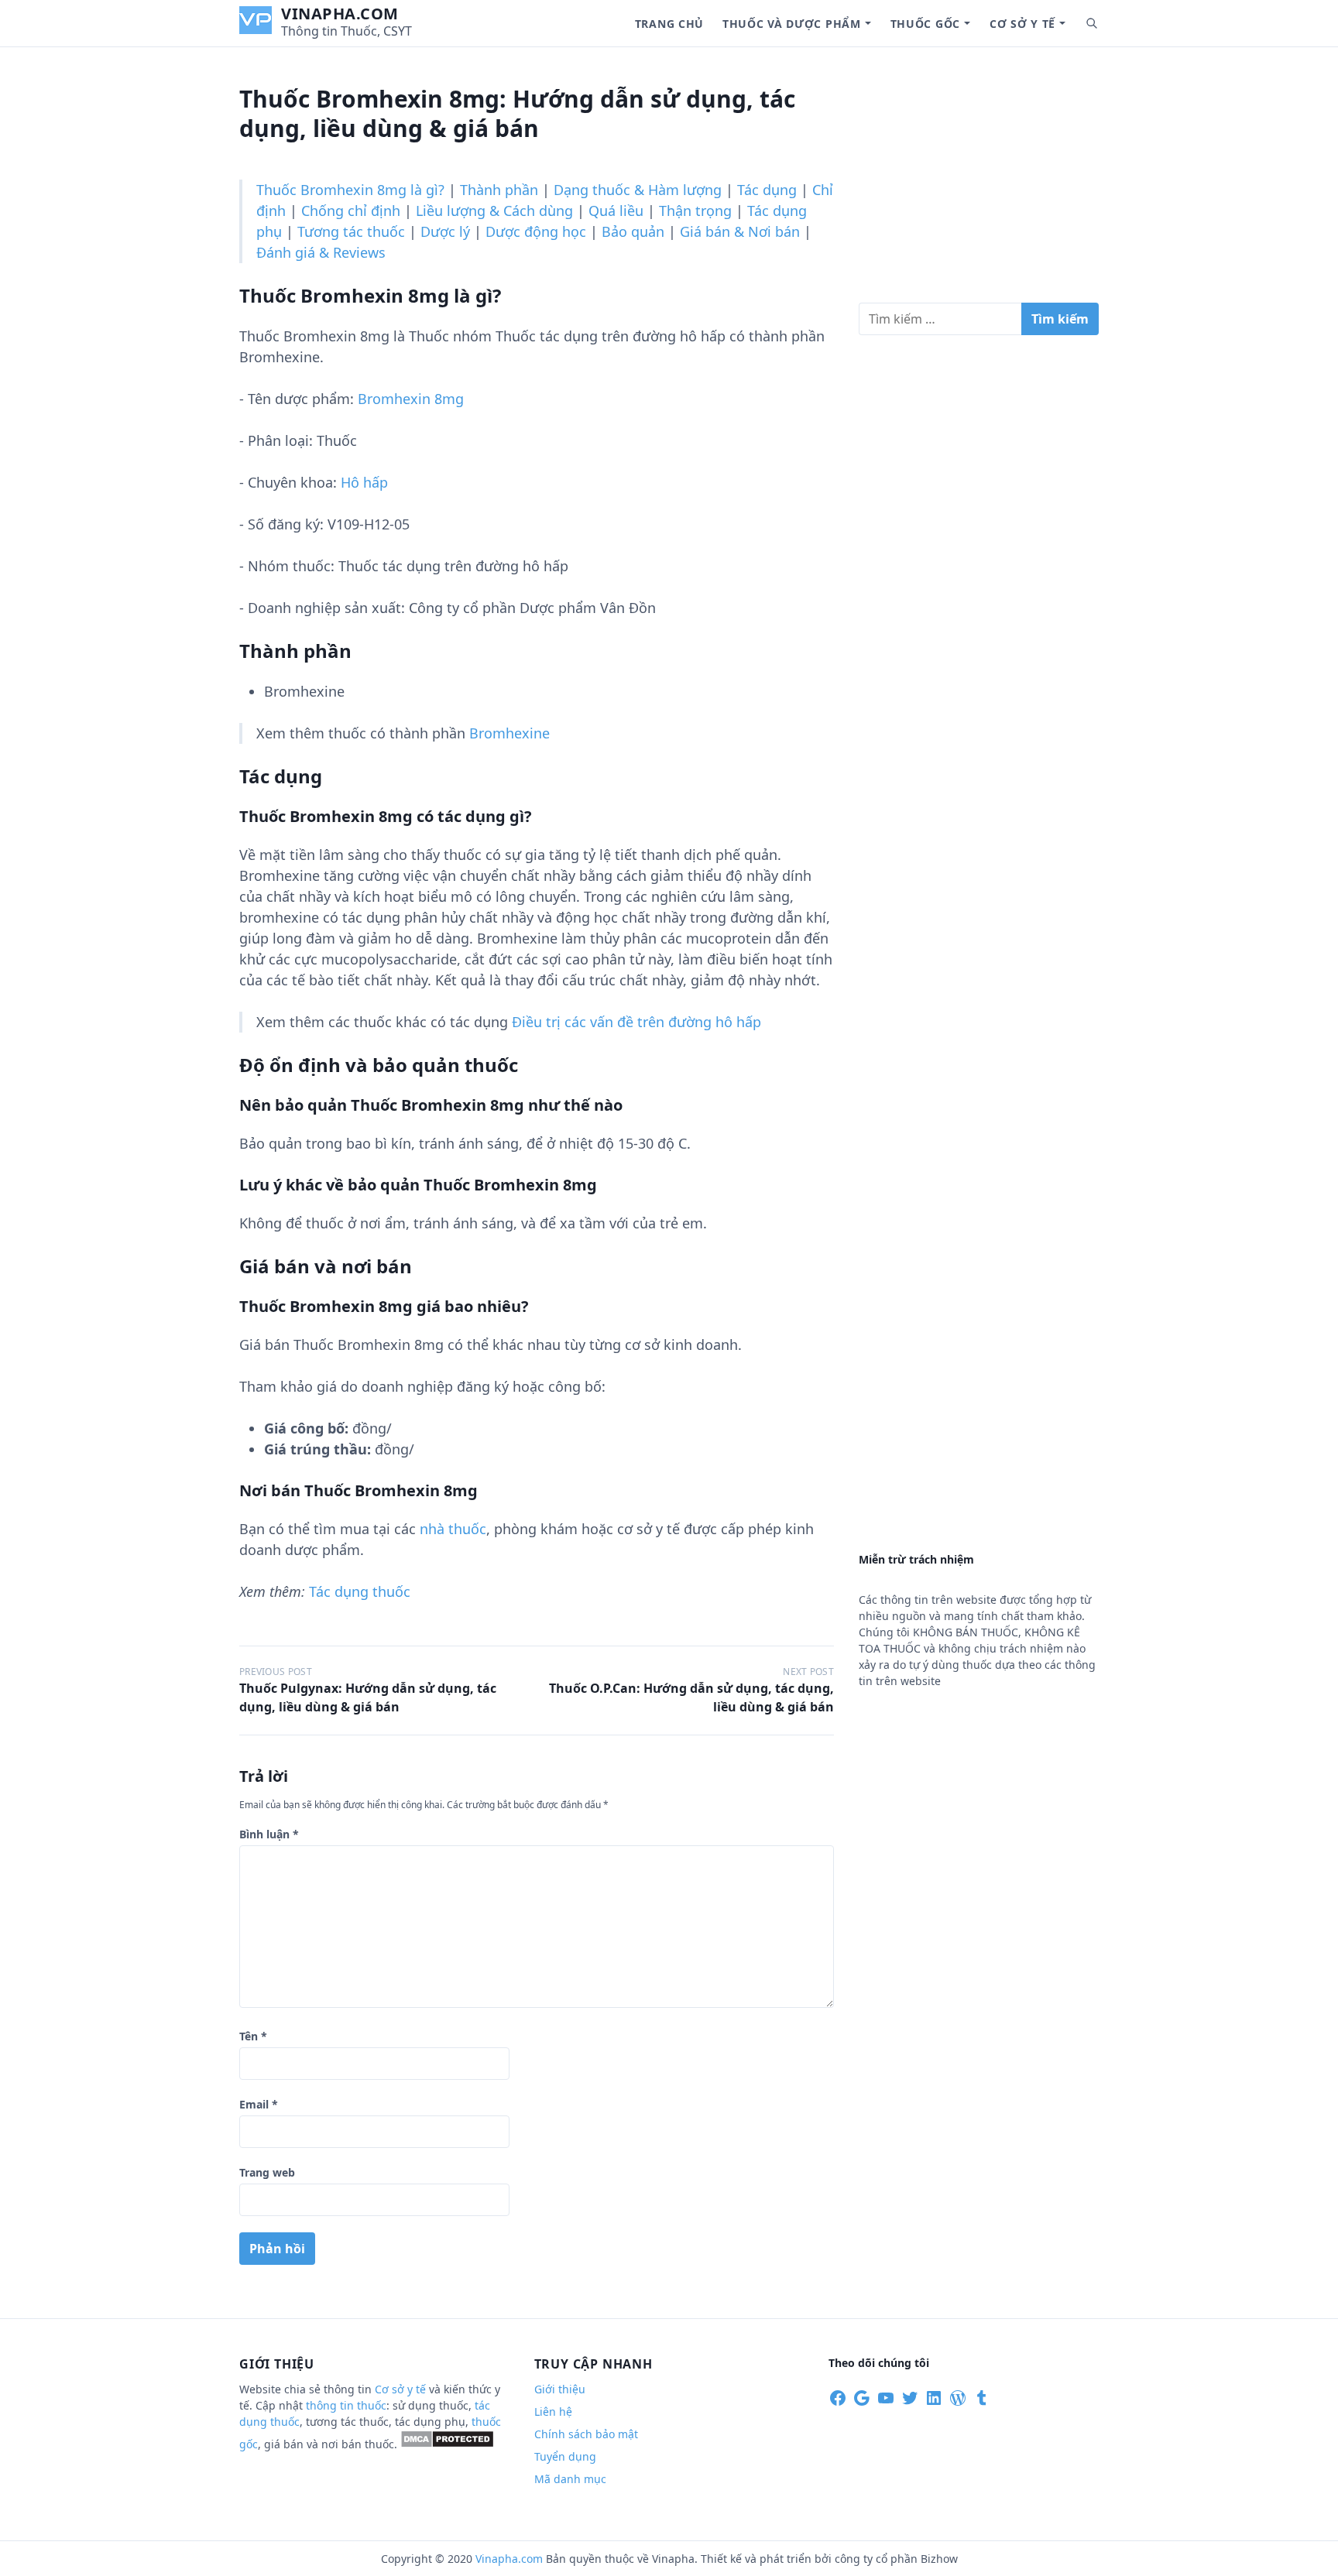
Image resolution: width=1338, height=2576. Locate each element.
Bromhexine (509, 733)
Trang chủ (669, 24)
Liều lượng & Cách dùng (494, 211)
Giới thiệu (560, 2389)
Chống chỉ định (351, 211)
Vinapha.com (340, 14)
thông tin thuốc (346, 2405)
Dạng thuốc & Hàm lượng (638, 190)
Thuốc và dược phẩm (792, 24)
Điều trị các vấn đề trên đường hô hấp (636, 1022)
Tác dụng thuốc (360, 1591)
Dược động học (536, 231)
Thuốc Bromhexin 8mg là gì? (350, 190)
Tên (253, 2036)
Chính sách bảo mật (586, 2434)
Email (259, 2104)
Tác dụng (767, 190)
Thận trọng (695, 211)
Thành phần (499, 190)
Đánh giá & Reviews (321, 252)
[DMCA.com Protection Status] (447, 2444)
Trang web (267, 2172)
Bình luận (269, 1834)
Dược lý (445, 231)
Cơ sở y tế (1022, 24)
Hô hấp (364, 482)
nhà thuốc (453, 1529)
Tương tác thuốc (351, 231)
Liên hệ (553, 2412)
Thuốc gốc (925, 24)
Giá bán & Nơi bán (740, 231)
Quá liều (616, 211)
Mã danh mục (570, 2479)
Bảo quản (633, 231)
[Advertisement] (979, 181)
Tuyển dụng (565, 2456)
